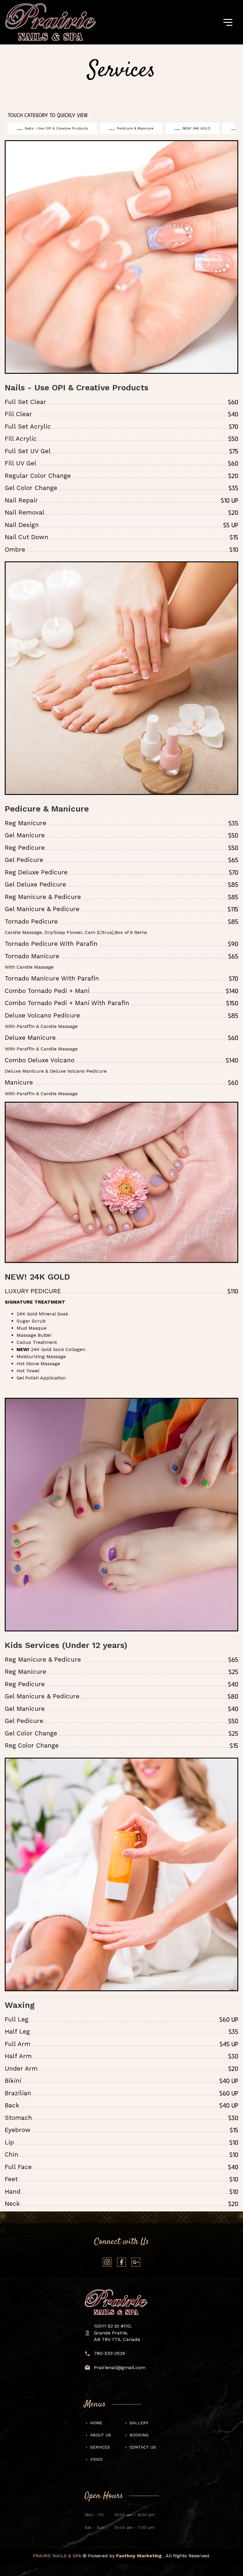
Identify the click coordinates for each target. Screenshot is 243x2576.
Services (100, 2447)
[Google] (136, 2262)
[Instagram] (107, 2262)
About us (101, 2435)
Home (96, 2423)
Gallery (139, 2423)
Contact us (143, 2447)
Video (96, 2459)
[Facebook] (121, 2262)
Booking (139, 2435)
